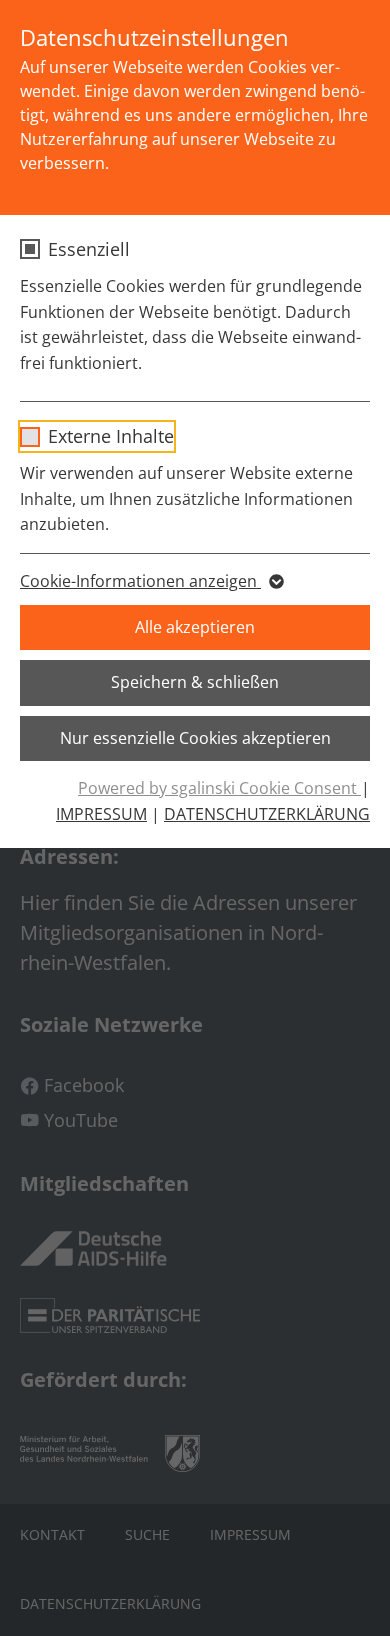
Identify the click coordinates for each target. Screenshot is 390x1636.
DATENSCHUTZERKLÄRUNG (267, 814)
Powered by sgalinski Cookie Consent (219, 788)
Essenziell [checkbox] (89, 249)
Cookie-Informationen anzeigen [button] (140, 581)
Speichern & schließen (195, 682)
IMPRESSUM (101, 814)
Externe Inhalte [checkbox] (111, 436)
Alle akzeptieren (195, 627)
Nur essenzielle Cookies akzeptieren (195, 738)
